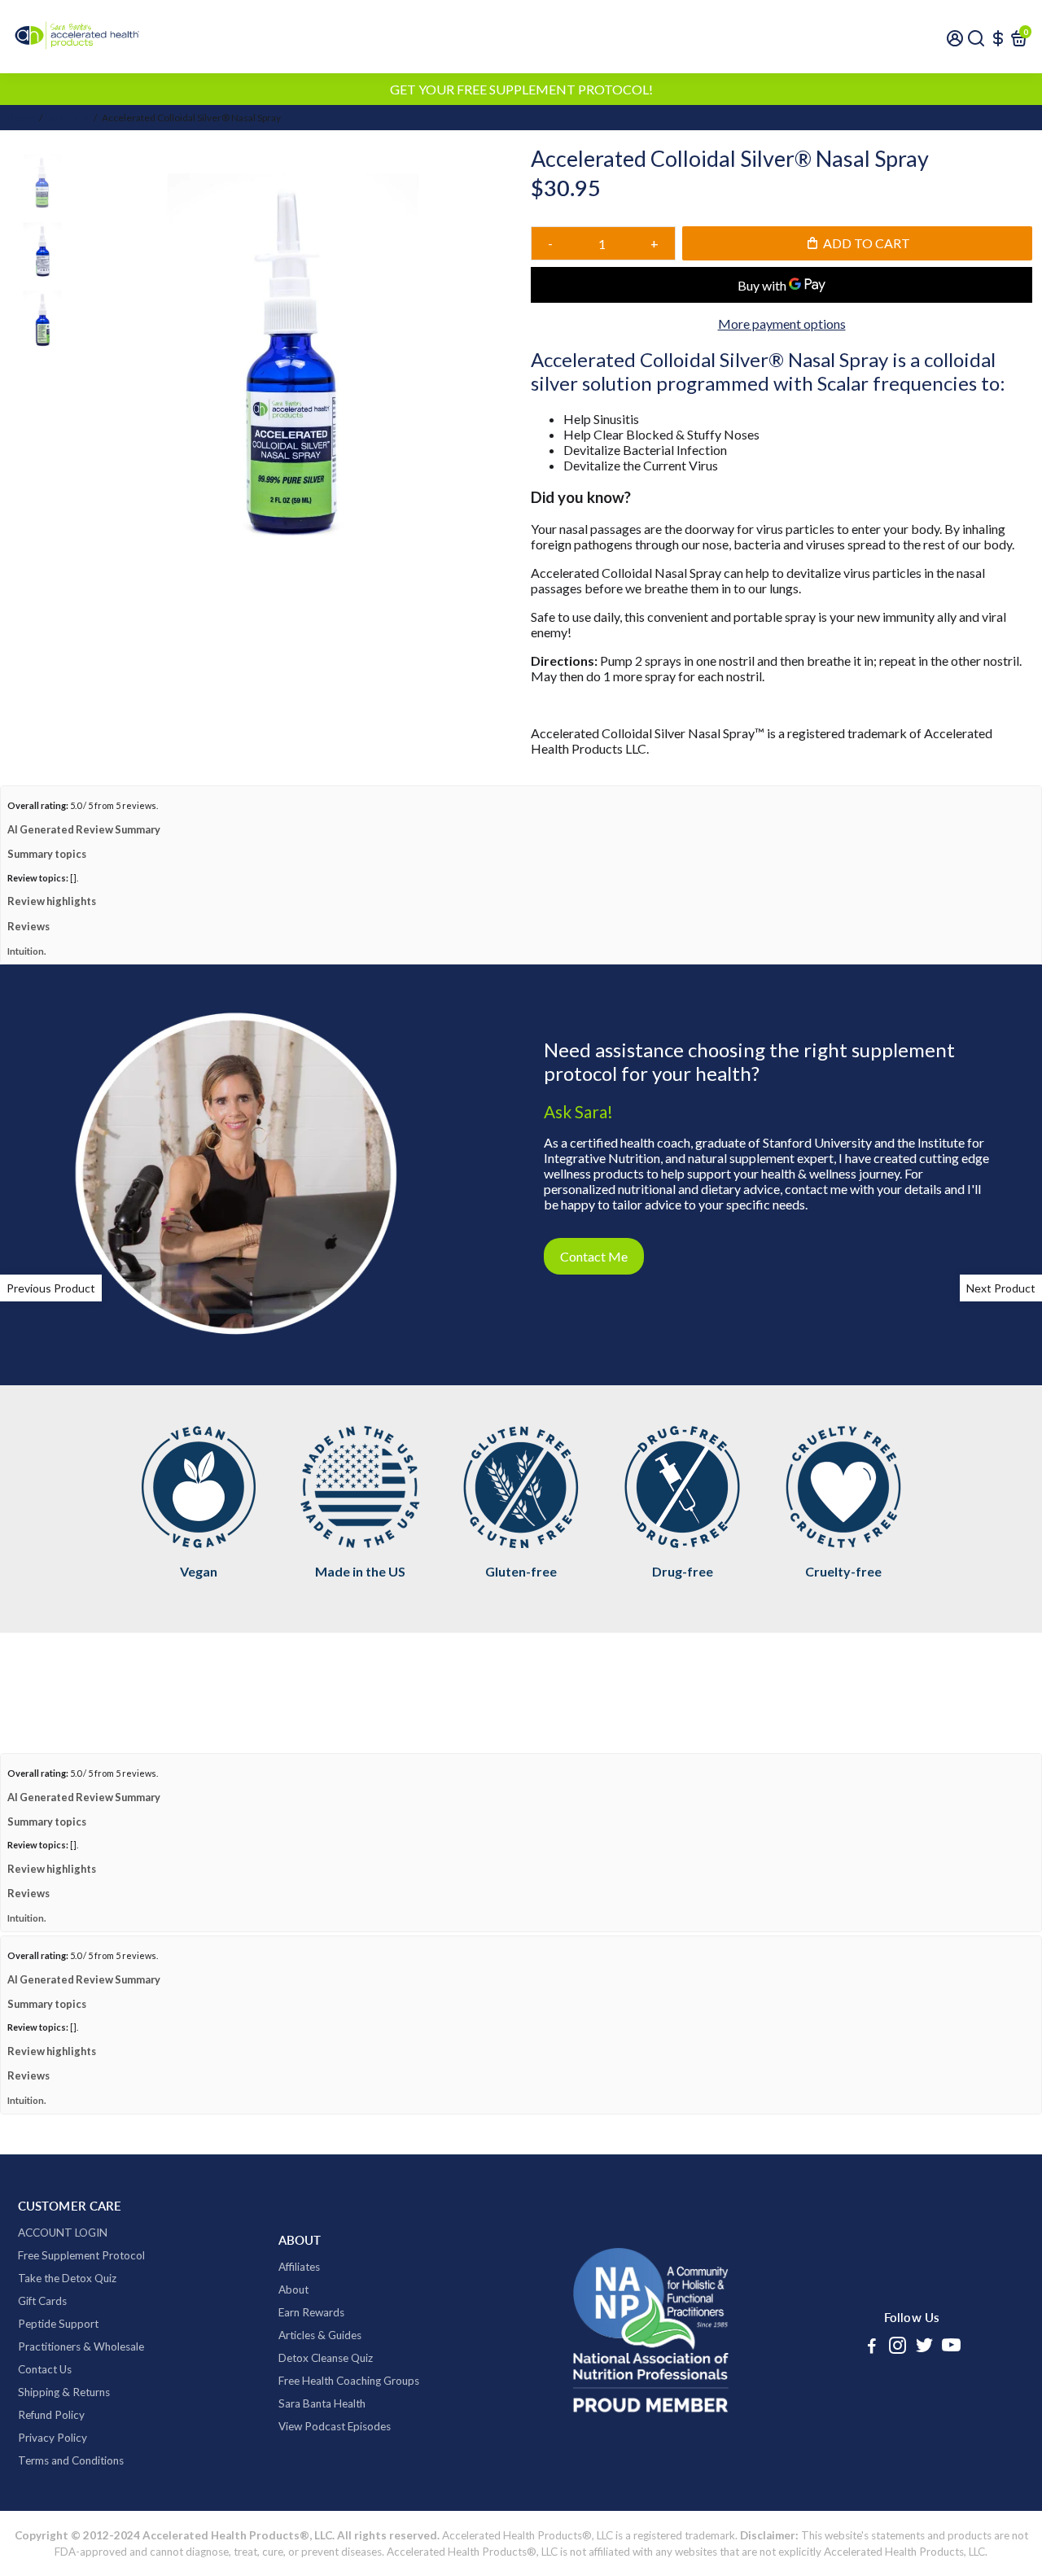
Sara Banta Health (322, 2403)
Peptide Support (58, 2324)
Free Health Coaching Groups (349, 2381)
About (293, 2290)
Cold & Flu (66, 118)
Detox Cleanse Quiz (326, 2358)
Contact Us (45, 2369)
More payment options (782, 324)
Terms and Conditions (71, 2460)
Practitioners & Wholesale (81, 2346)
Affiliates (299, 2267)
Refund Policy (51, 2415)
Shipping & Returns (64, 2392)
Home (20, 118)
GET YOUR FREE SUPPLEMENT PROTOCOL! (521, 89)
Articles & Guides (320, 2335)
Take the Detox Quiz (67, 2278)
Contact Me (594, 1256)
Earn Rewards (311, 2312)
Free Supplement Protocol (81, 2255)
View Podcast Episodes (335, 2426)
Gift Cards (42, 2301)
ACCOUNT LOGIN (63, 2233)
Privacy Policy (53, 2438)
